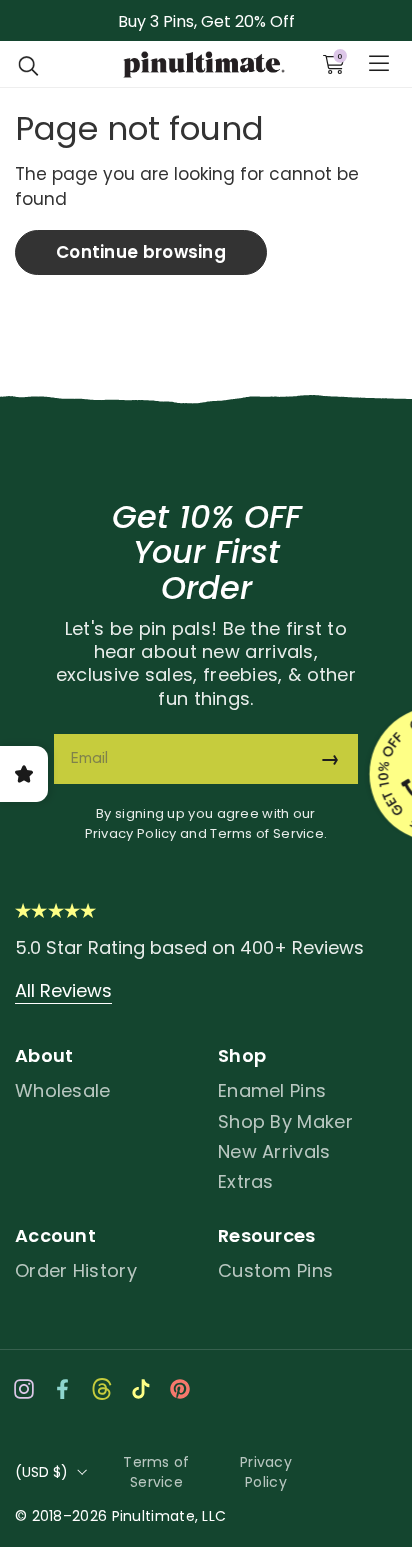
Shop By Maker (285, 1121)
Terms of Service (267, 833)
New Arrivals (274, 1151)
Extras (246, 1181)
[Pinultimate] (203, 65)
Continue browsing (141, 252)
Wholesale (63, 1090)
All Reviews (63, 990)
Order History (76, 1270)
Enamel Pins (272, 1090)
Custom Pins (275, 1270)
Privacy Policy (131, 833)
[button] (29, 64)
